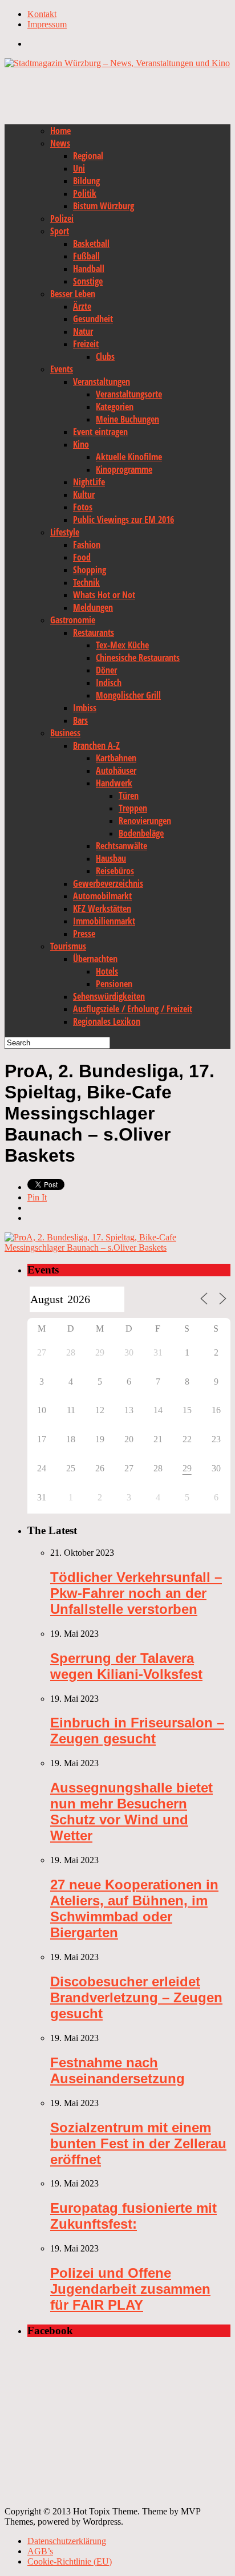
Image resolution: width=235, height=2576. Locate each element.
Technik (86, 582)
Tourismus (68, 946)
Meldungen (93, 607)
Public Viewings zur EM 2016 (123, 520)
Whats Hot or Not (104, 595)
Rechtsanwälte (121, 846)
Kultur (84, 494)
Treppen (133, 808)
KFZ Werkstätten (102, 908)
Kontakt (42, 14)
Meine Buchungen (127, 419)
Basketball (91, 244)
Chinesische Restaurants (138, 658)
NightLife (89, 482)
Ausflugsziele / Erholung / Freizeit (133, 1009)
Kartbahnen (116, 758)
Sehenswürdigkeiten (109, 996)
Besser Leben (73, 294)
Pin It (37, 1197)
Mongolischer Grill (128, 695)
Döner (106, 670)
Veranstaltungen (102, 382)
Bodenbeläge (141, 833)
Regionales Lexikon (107, 1021)
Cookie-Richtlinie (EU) (70, 2561)
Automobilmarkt (102, 896)
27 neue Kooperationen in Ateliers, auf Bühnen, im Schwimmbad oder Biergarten (134, 1908)
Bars (80, 720)
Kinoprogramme (124, 469)
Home (60, 131)
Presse (84, 934)
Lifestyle (65, 532)
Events (62, 369)
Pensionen (114, 984)
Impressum (47, 24)
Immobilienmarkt (104, 921)
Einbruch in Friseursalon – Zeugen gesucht (137, 1731)
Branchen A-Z (96, 745)
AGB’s (40, 2551)
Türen (129, 796)
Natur (83, 331)
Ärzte (82, 306)
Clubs (105, 356)
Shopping (90, 570)
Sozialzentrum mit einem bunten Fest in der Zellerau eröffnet (138, 2143)
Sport (60, 231)
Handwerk (114, 783)
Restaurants (94, 632)
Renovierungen (145, 821)
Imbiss (85, 708)
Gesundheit (93, 319)
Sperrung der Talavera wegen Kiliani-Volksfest (126, 1666)
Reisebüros (115, 871)
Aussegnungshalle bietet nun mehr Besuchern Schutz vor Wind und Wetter (131, 1812)
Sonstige (88, 281)
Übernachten (95, 959)
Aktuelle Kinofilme (129, 457)
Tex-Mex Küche (122, 645)
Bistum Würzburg (104, 206)
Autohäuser (116, 770)
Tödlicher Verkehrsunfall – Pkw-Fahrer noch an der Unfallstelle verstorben (136, 1593)
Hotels (107, 971)
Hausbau (111, 858)
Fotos (83, 507)
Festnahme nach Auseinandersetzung (117, 2070)
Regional (88, 156)
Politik (85, 193)
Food (82, 557)
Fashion (87, 545)
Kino (81, 444)
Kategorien (115, 407)
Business (65, 733)
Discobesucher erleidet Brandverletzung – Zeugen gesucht (136, 1997)
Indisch (109, 683)
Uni (79, 168)
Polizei (62, 218)
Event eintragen (100, 432)
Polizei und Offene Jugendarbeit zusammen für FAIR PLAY (130, 2289)
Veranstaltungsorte (129, 394)
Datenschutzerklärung (67, 2541)
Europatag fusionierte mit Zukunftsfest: (133, 2216)
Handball (89, 269)
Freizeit (86, 344)
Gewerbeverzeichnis (108, 883)
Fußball (86, 256)
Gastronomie (73, 620)
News (60, 143)
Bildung (86, 181)
